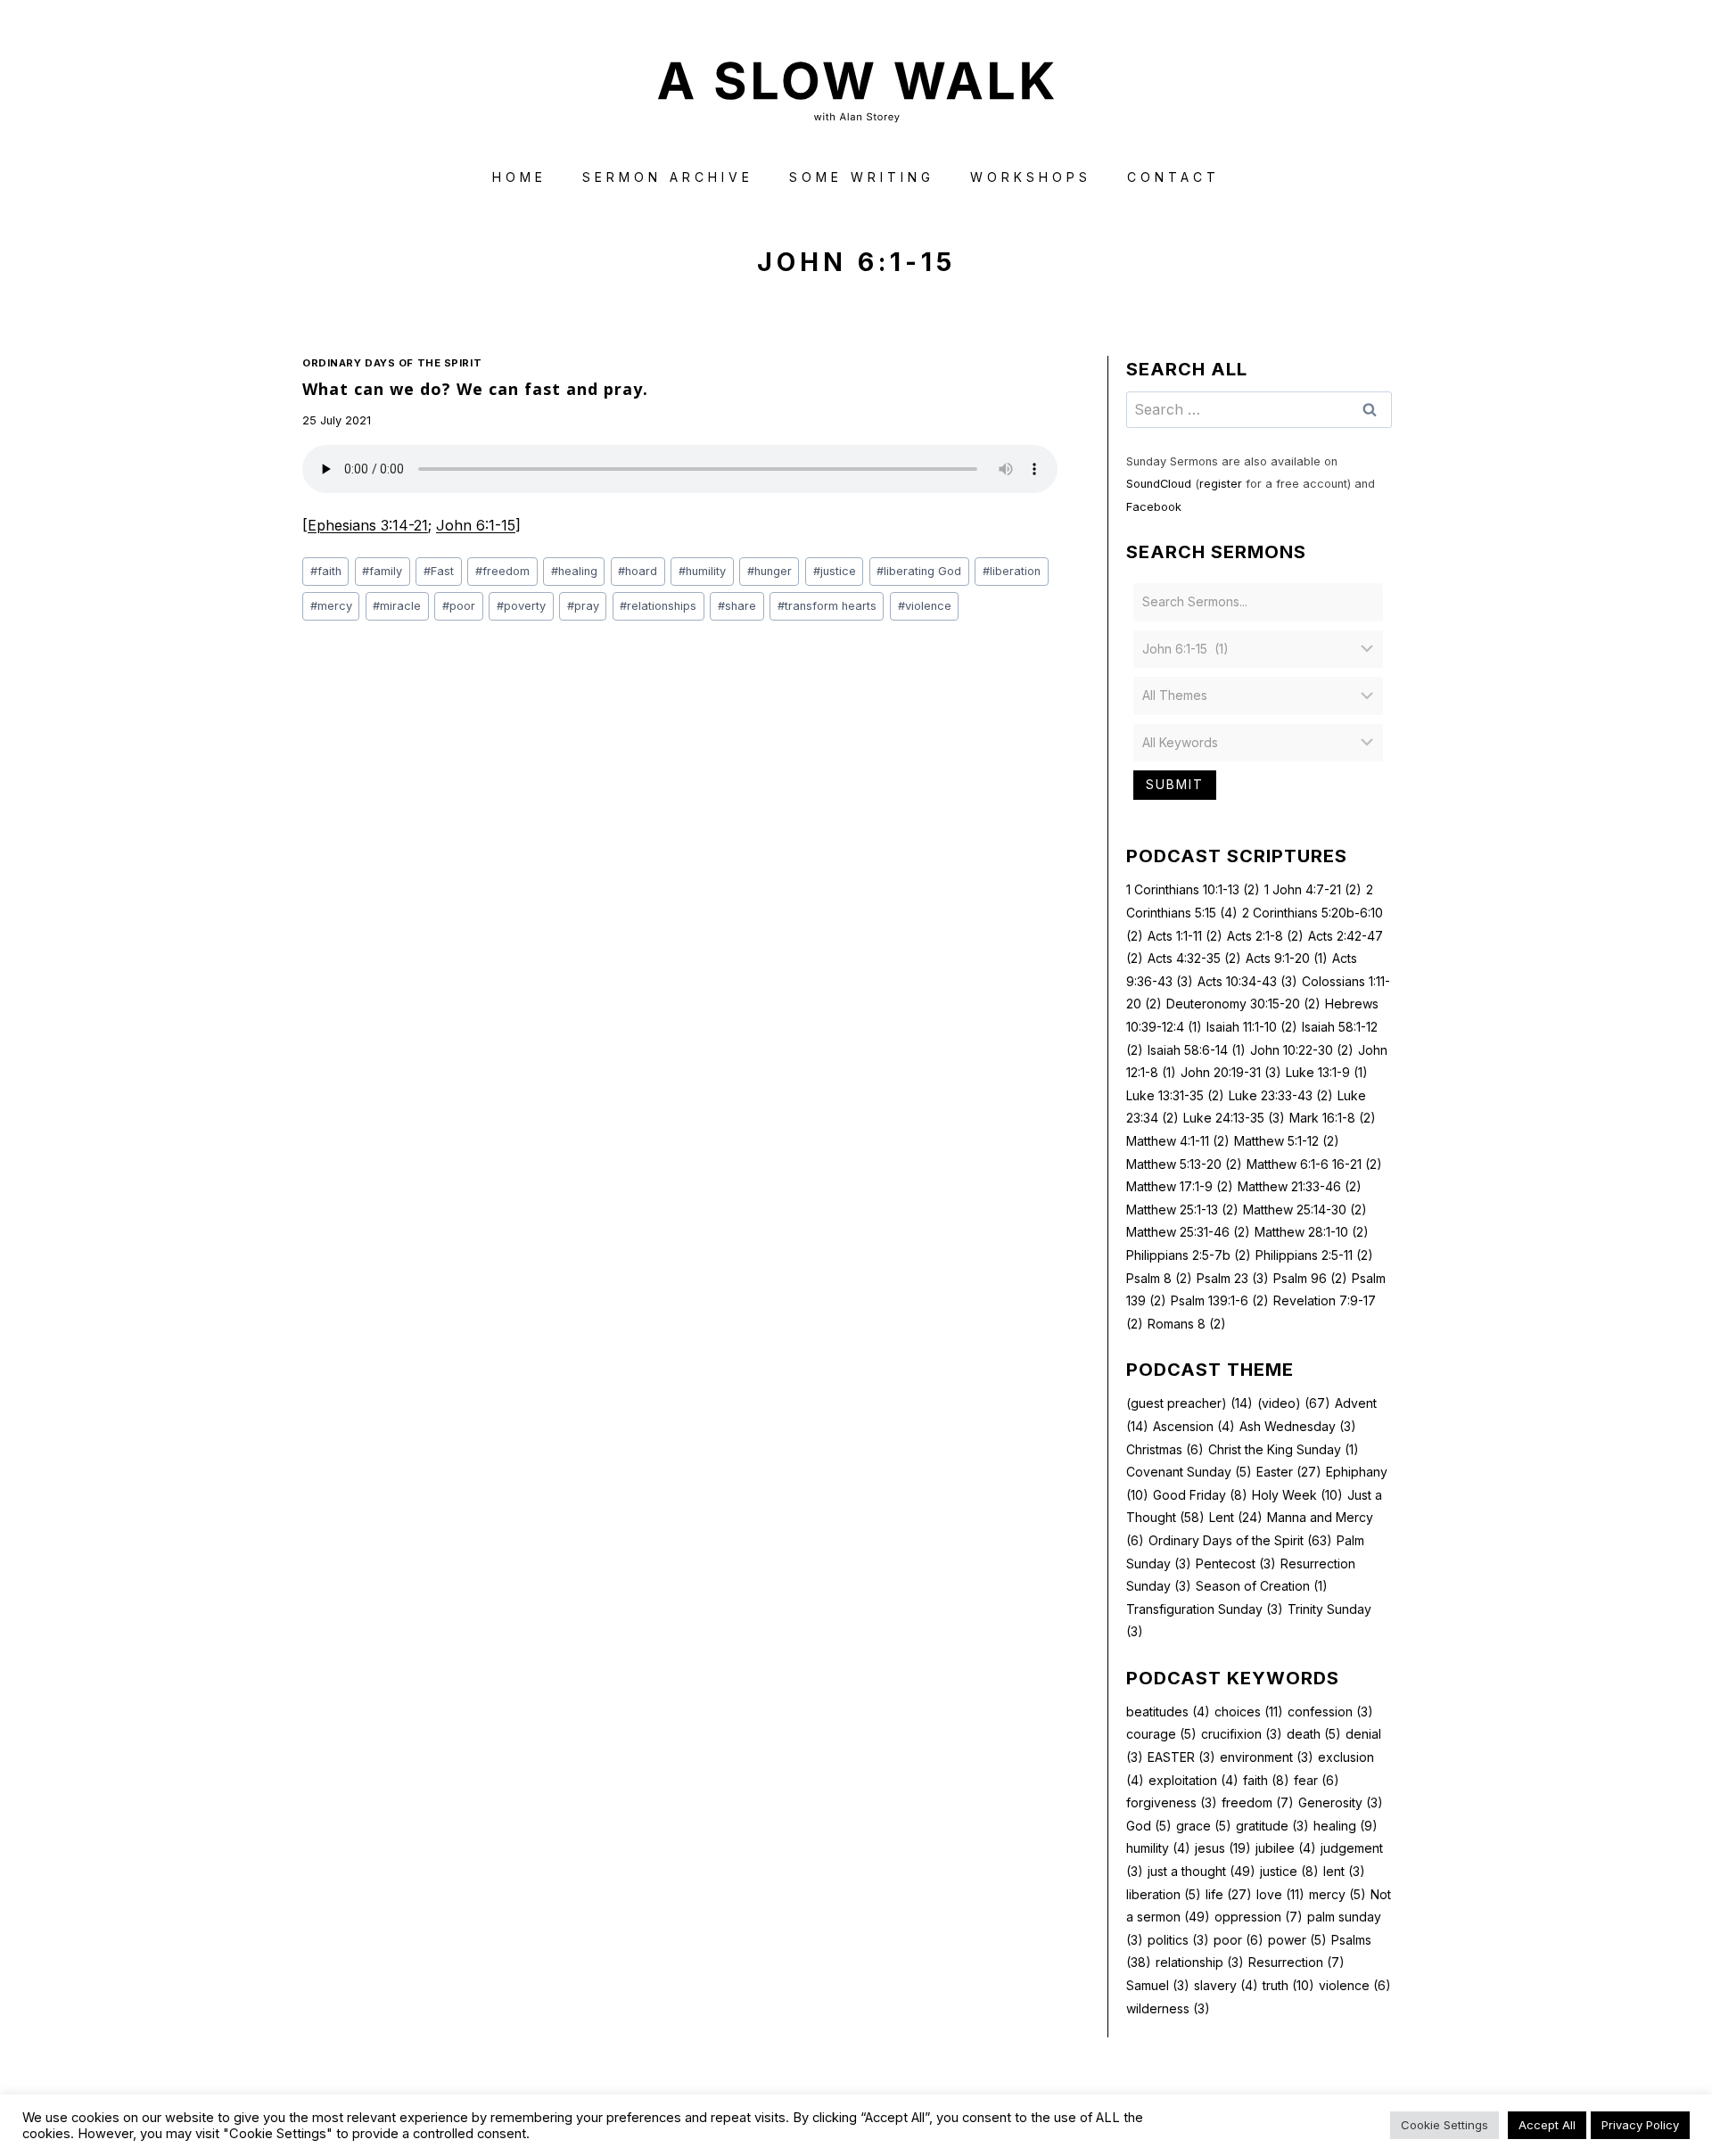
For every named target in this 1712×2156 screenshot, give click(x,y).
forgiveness (1172, 1802)
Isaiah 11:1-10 (1252, 1027)
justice (835, 571)
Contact (1173, 177)
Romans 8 (1187, 1324)
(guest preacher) (1189, 1403)
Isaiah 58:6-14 (1197, 1050)
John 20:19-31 (1231, 1072)
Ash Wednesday (1298, 1426)
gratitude (1272, 1826)
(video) (1294, 1403)
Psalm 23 (1233, 1278)
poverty (521, 606)
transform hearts (827, 606)
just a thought (1202, 1871)
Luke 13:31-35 (1175, 1095)
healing (574, 571)
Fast (439, 571)
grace (1204, 1826)
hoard (638, 571)
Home (519, 177)
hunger (770, 571)
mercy (331, 606)
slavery (1226, 1985)
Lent (1236, 1517)
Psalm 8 (1159, 1278)
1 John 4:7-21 (1313, 889)
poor (459, 606)
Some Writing (862, 177)
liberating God (919, 571)
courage (1161, 1734)
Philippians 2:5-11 (1314, 1255)
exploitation (1193, 1780)
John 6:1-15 (476, 525)
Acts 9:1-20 (1287, 958)
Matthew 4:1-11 (1178, 1141)
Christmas (1165, 1449)
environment (1267, 1757)
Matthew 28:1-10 (1312, 1232)
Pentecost (1236, 1564)
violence (925, 606)
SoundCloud (1159, 484)
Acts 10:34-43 (1247, 981)
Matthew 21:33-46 (1300, 1186)
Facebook (1154, 507)
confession (1330, 1712)
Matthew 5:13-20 (1184, 1164)
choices (1249, 1712)
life (1229, 1894)
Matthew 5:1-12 (1287, 1141)
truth (1288, 1985)
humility (702, 571)
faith (326, 571)
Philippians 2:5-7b (1189, 1255)
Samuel (1158, 1985)
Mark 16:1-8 (1333, 1118)
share (737, 606)
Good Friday (1200, 1495)
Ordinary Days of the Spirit (392, 363)
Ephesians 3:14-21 (368, 525)
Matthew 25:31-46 (1188, 1232)
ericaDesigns (924, 2110)
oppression (1259, 1917)
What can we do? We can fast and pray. (475, 389)
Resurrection (1296, 1962)
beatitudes (1168, 1712)
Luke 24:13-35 (1234, 1118)
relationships (658, 606)
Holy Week (1297, 1495)
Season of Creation (1262, 1586)
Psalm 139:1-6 (1220, 1300)
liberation (1012, 571)
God (1149, 1826)
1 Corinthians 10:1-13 (1193, 889)
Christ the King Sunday (1284, 1449)
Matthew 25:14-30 (1305, 1210)
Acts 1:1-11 (1185, 936)
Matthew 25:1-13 (1182, 1210)
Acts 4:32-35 (1194, 958)
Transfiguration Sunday (1205, 1609)
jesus (1223, 1848)
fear (1317, 1780)
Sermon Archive (668, 177)
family (382, 571)
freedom (502, 571)
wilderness (1168, 2008)
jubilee (1286, 1848)
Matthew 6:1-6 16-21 (1314, 1164)
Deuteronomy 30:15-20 (1243, 1004)
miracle (397, 606)
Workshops (1031, 177)
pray (583, 606)
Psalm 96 (1310, 1278)
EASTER (1181, 1757)
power (1297, 1940)
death (1314, 1734)
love (1280, 1894)
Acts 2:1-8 (1265, 936)
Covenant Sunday (1189, 1472)
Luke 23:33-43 (1281, 1095)
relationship (1200, 1962)
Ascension (1194, 1426)
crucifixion (1242, 1734)
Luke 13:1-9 (1327, 1072)
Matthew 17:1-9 (1180, 1186)
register (1221, 484)
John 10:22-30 (1302, 1050)
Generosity (1341, 1802)
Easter (1289, 1472)
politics (1178, 1940)
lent (1344, 1871)
